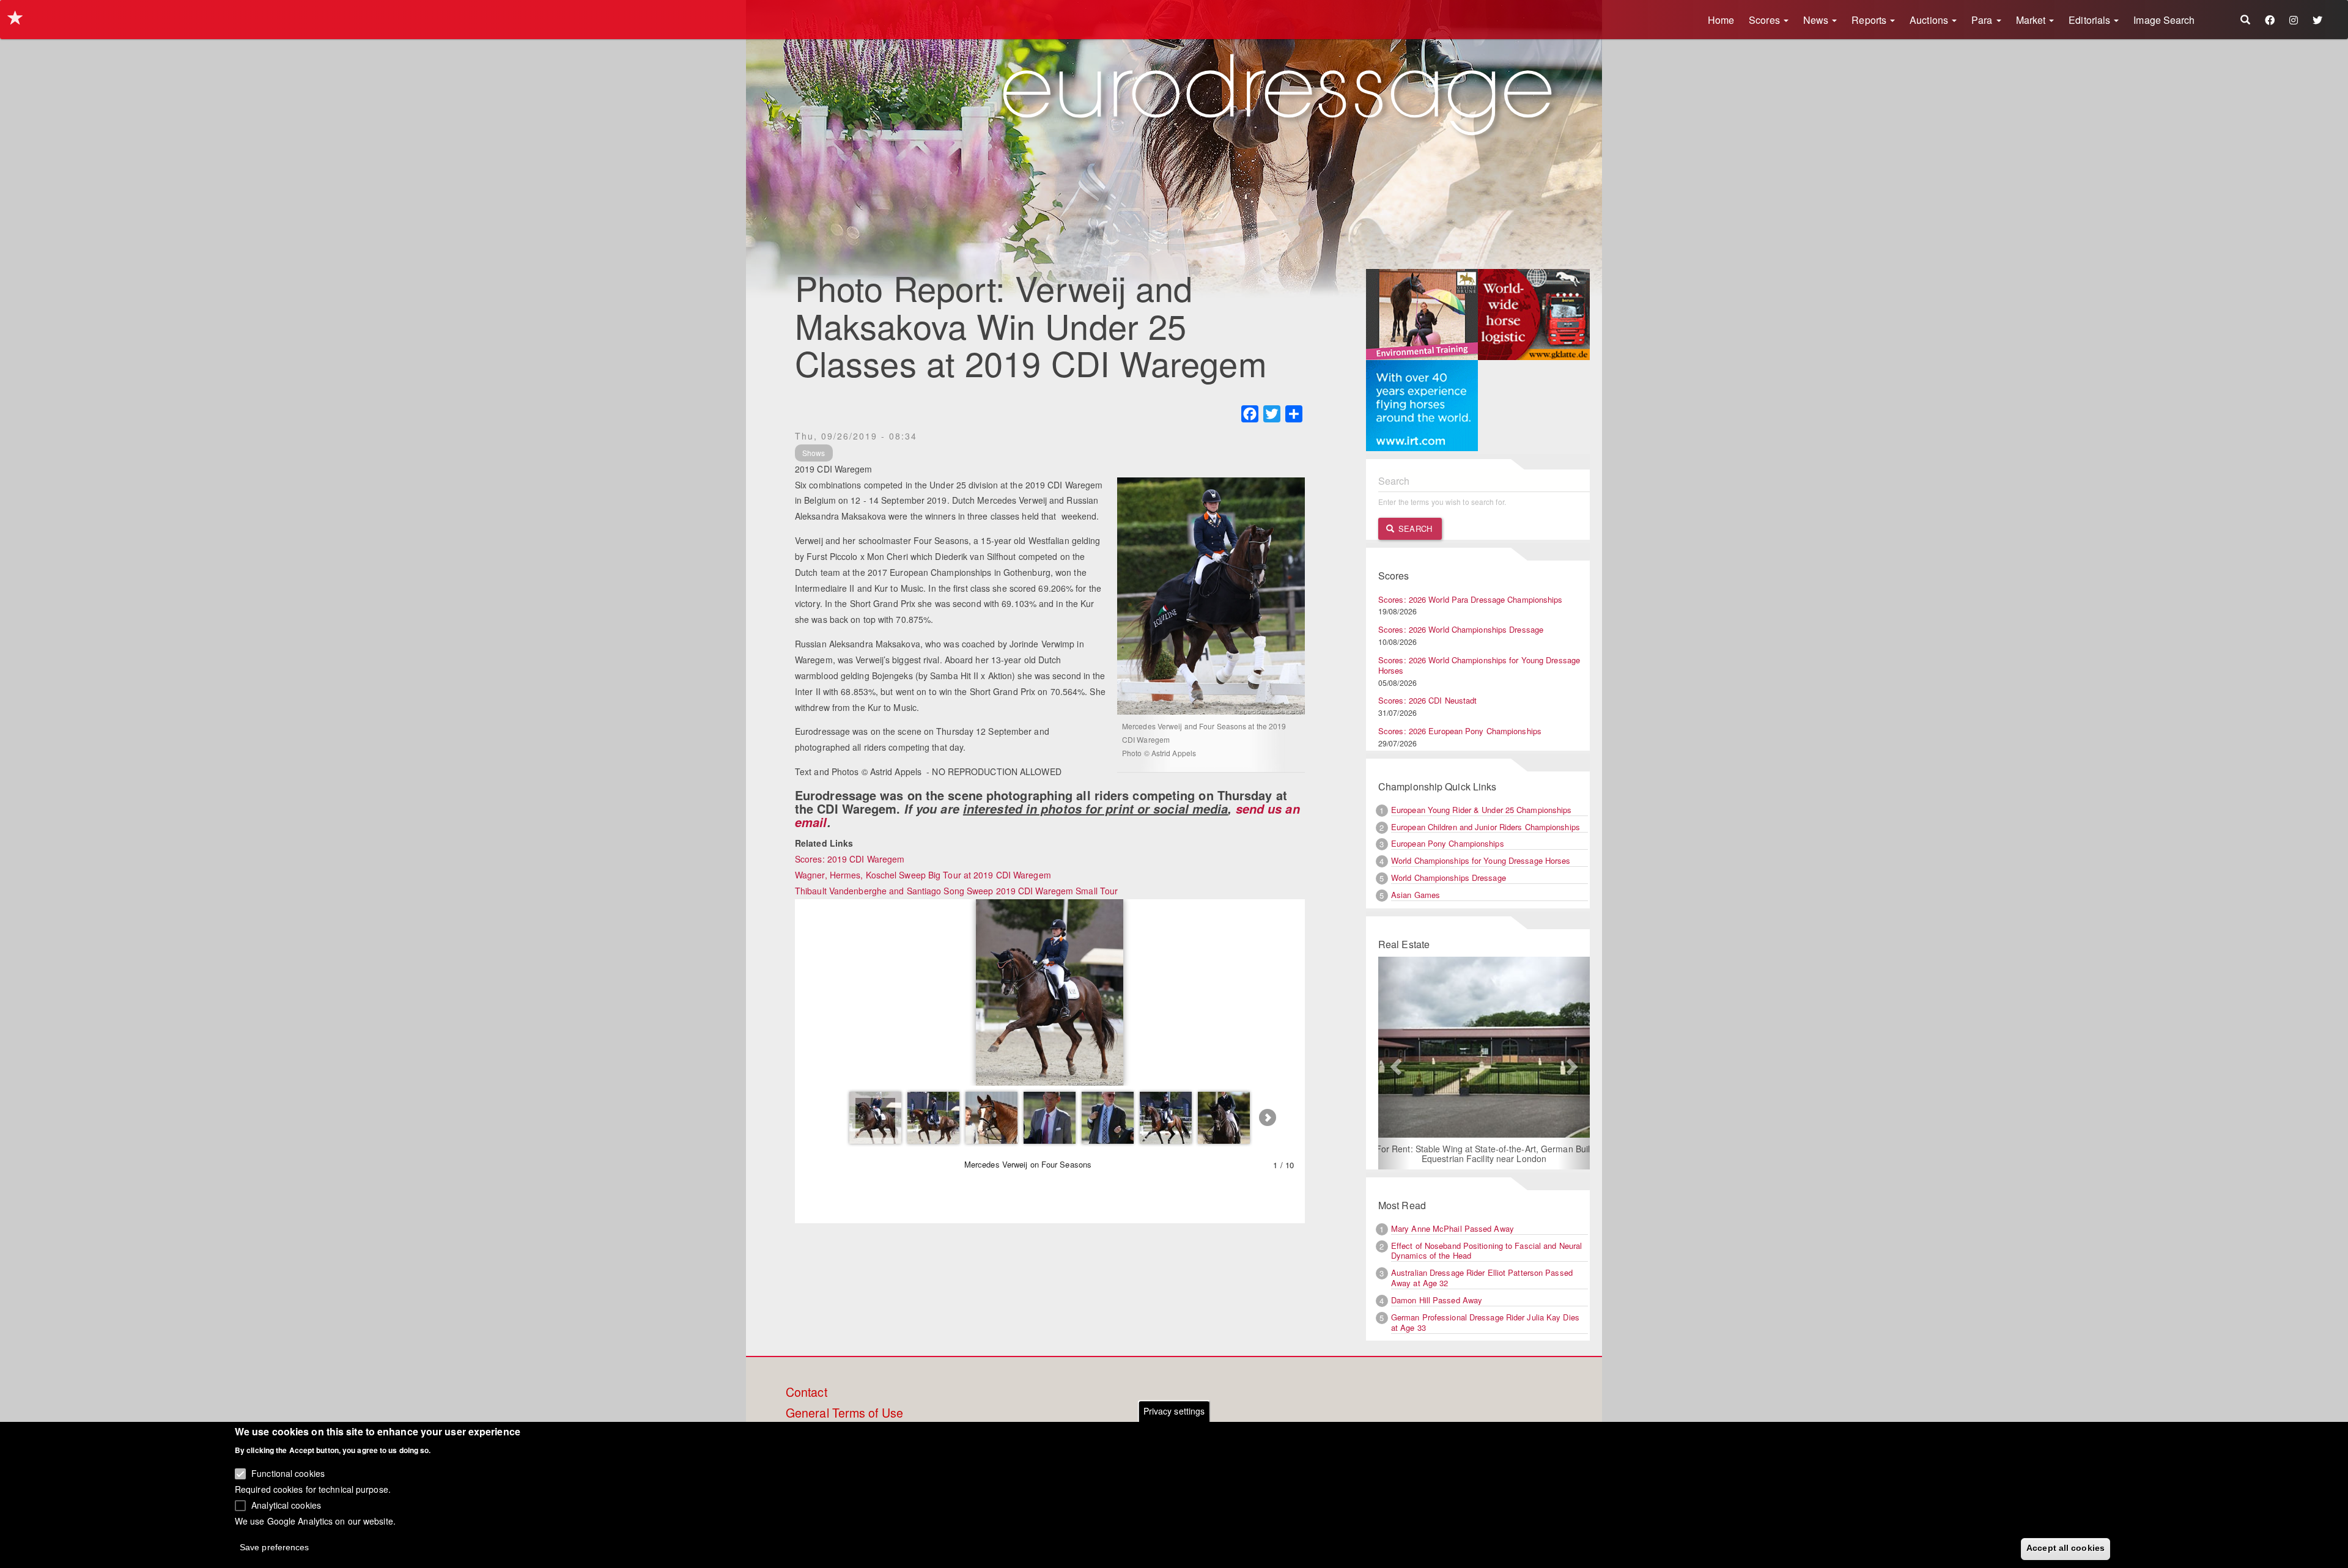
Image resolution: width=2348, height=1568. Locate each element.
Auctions (1930, 20)
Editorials (2091, 20)
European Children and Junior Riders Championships (1486, 827)
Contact (807, 1393)
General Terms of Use (844, 1413)
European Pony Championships (1448, 843)
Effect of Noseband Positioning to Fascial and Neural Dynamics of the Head (1486, 1251)
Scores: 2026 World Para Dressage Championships (1471, 599)
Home (1721, 20)
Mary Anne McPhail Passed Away (1453, 1228)
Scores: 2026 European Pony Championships (1460, 731)
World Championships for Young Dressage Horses (1481, 860)
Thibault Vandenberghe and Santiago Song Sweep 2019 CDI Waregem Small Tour (956, 891)
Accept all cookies (2066, 1548)
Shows (814, 453)
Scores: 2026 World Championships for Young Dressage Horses (1479, 665)
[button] (1394, 1063)
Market (2032, 20)
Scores (1766, 20)
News (1817, 20)
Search (1414, 528)
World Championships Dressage (1449, 878)
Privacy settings (1174, 1411)
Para (1983, 20)
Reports (1870, 20)
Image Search (2164, 20)
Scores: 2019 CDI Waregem (850, 859)
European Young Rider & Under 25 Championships (1482, 810)
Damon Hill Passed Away (1437, 1300)
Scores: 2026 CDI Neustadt (1428, 700)
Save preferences (275, 1547)
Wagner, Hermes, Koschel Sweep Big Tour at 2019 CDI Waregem (923, 875)
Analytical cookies (286, 1504)
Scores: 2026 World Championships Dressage (1461, 629)
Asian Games (1416, 895)
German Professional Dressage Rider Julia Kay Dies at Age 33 (1485, 1322)
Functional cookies (288, 1473)
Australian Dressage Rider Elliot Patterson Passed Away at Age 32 (1482, 1278)
